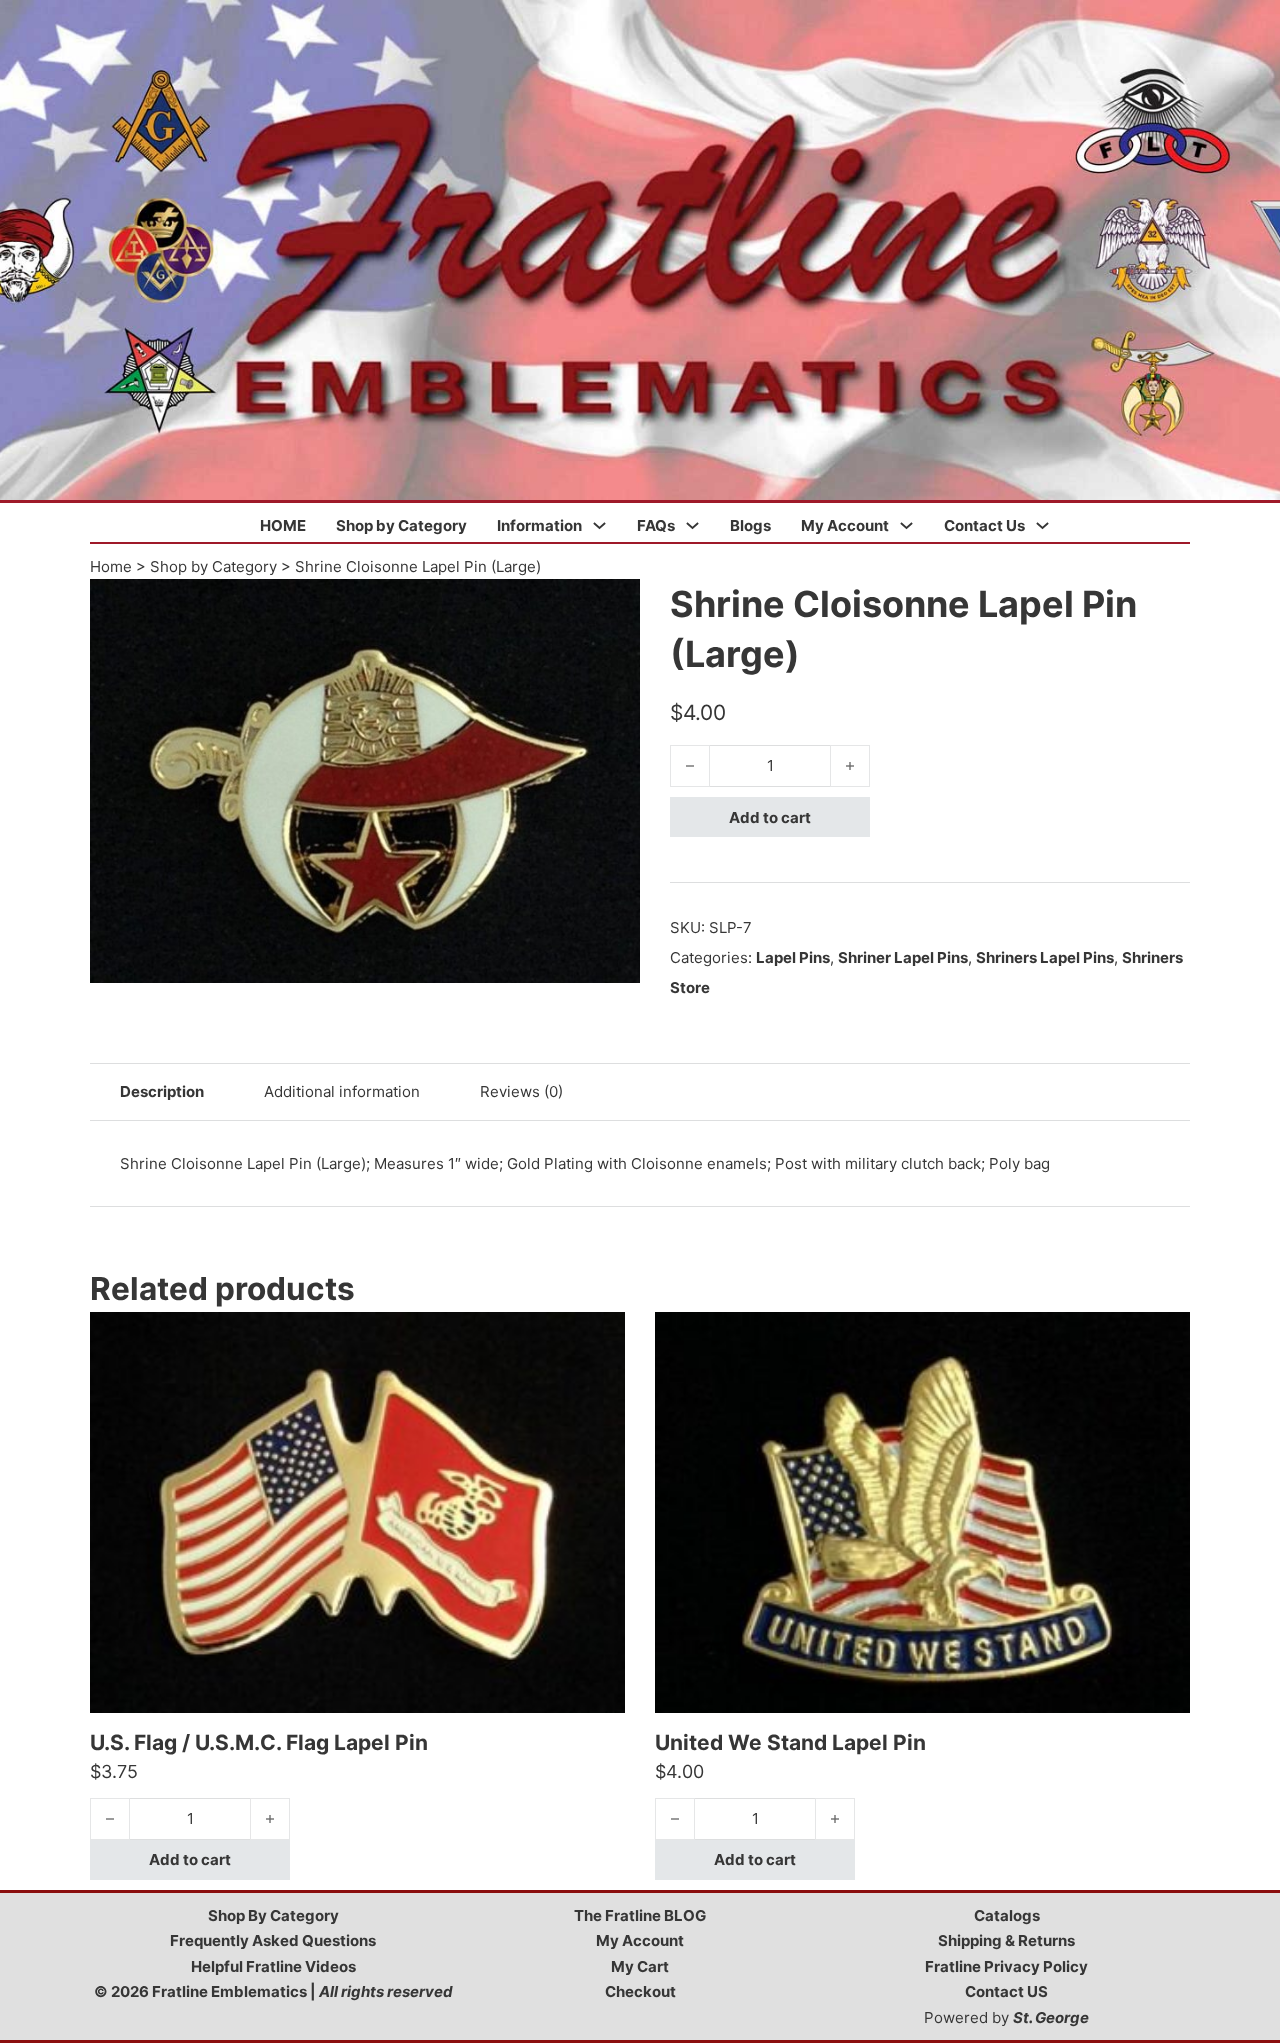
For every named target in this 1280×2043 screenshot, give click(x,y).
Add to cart (770, 817)
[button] (613, 606)
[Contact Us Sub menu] (1042, 525)
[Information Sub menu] (599, 525)
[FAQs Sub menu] (692, 525)
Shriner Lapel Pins (903, 957)
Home (111, 566)
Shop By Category (273, 1915)
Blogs (750, 525)
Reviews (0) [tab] (521, 1091)
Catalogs (1007, 1915)
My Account (845, 525)
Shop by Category (401, 525)
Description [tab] (162, 1091)
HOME (283, 525)
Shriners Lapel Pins (1045, 957)
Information (539, 525)
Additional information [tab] (342, 1091)
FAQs (656, 525)
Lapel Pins (793, 957)
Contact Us (984, 525)
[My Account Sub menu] (906, 525)
